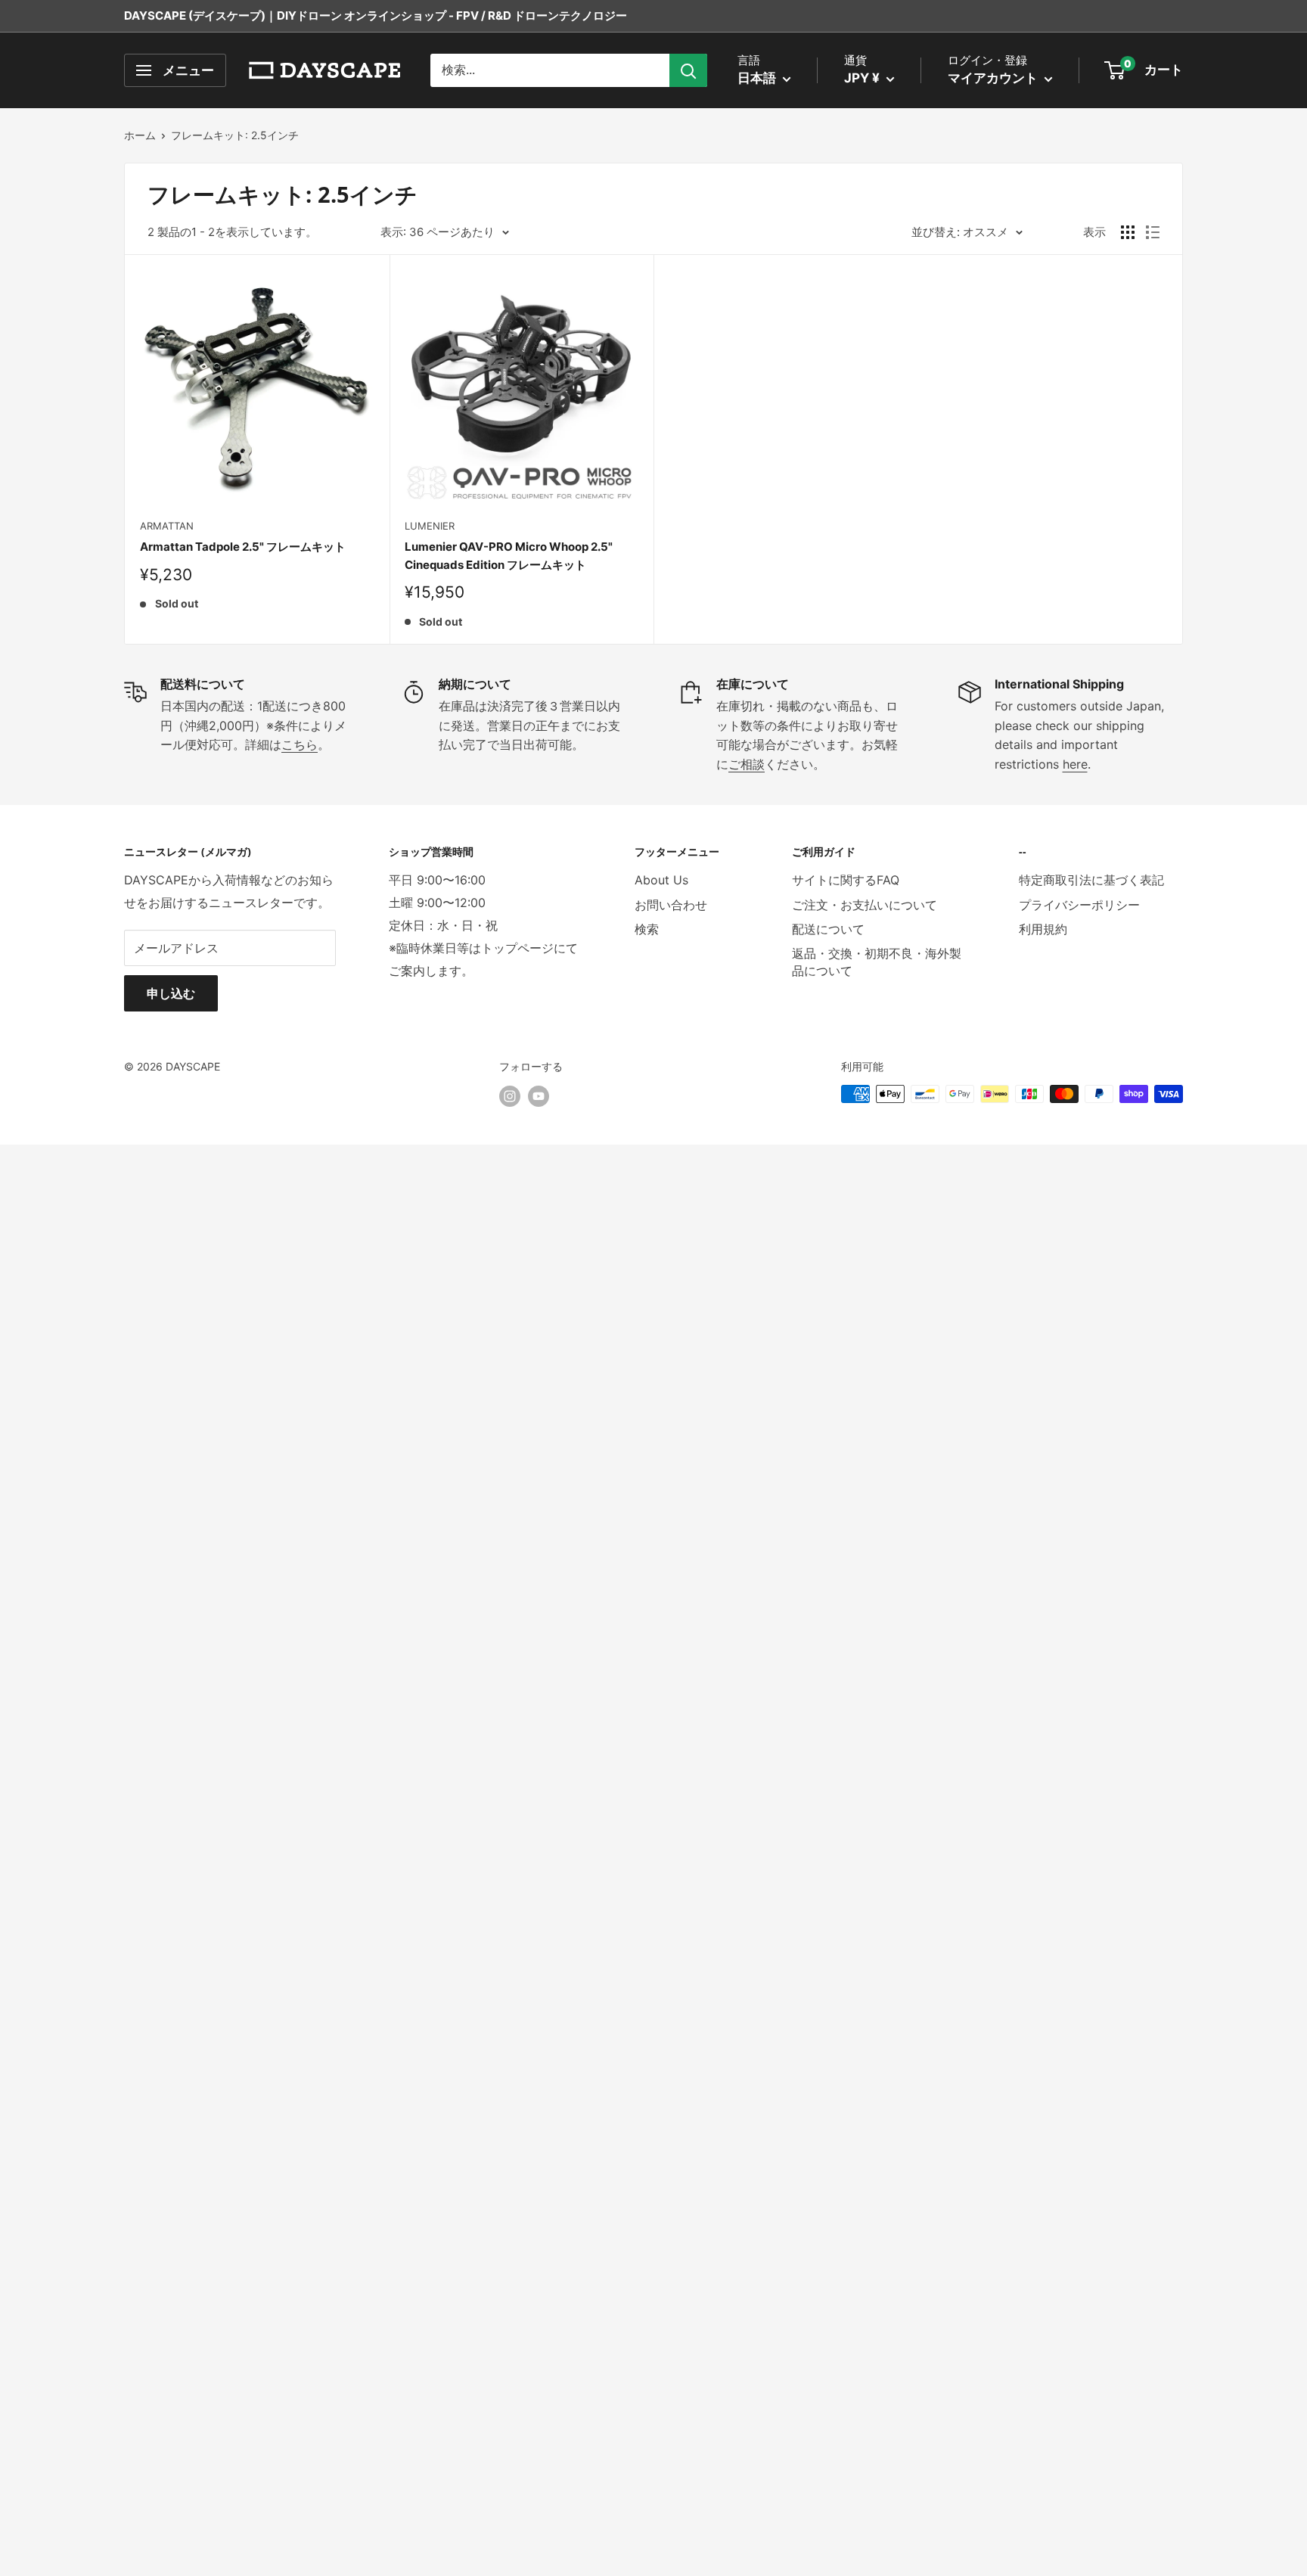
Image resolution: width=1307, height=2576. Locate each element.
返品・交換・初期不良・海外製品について (877, 962)
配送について (828, 929)
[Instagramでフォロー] (510, 1095)
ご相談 (747, 764)
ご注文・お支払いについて (865, 905)
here (1075, 764)
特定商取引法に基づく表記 (1091, 880)
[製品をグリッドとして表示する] (1128, 232)
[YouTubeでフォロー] (539, 1095)
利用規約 (1043, 929)
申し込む (171, 993)
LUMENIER (430, 526)
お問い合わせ (671, 905)
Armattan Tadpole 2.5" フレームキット (243, 547)
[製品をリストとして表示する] (1153, 232)
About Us (661, 880)
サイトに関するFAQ (846, 880)
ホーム (140, 135)
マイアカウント (994, 78)
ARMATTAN (167, 526)
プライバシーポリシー (1079, 905)
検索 (647, 929)
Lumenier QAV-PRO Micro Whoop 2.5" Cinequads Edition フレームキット (509, 555)
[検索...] (688, 70)
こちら (300, 744)
